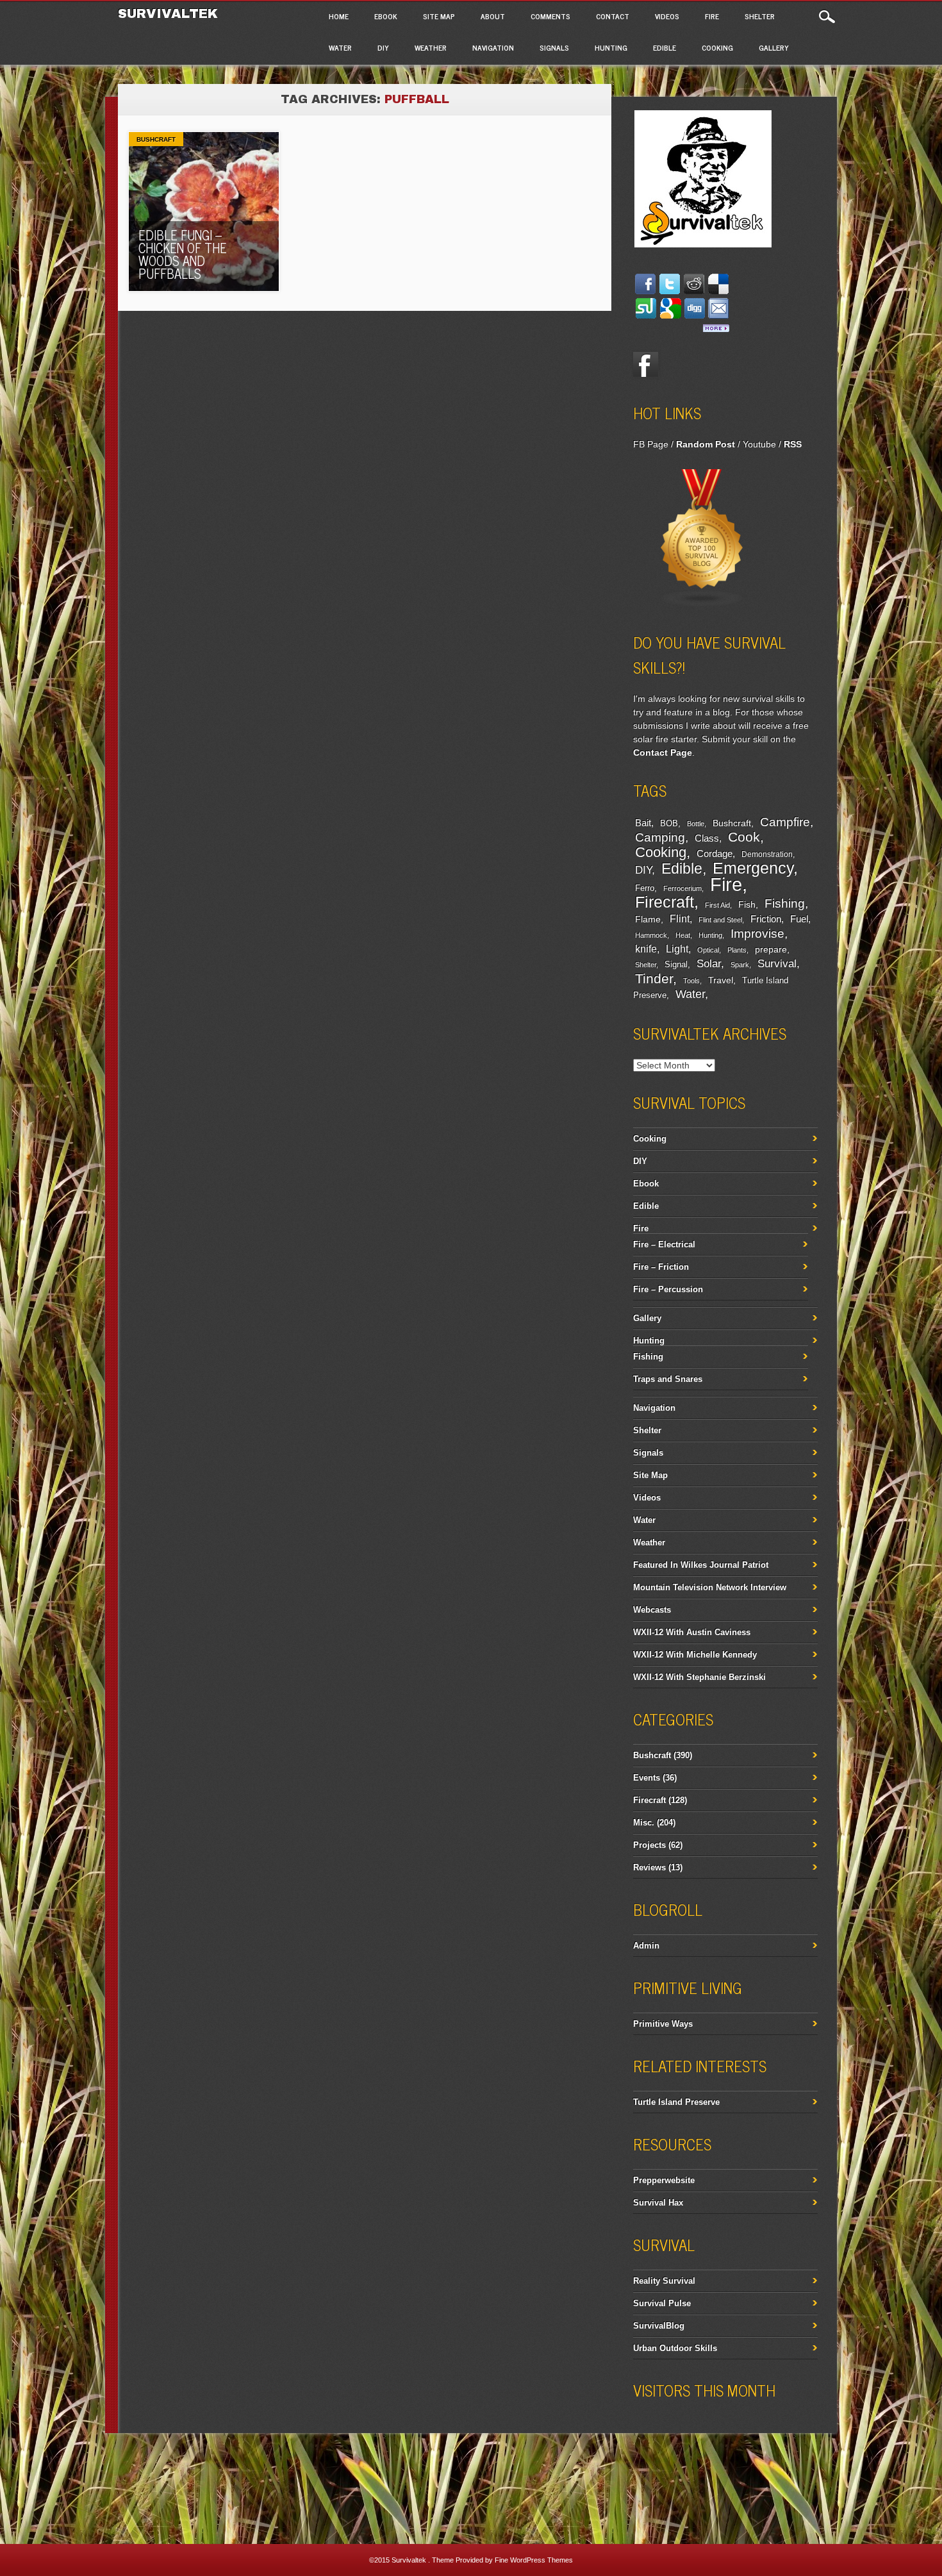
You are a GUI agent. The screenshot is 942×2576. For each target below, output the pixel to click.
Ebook (386, 16)
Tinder (654, 978)
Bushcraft (156, 139)
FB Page (651, 444)
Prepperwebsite (664, 2180)
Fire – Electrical (664, 1244)
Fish (747, 904)
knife (646, 949)
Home (339, 16)
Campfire (785, 822)
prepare (771, 949)
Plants (737, 950)
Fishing (785, 903)
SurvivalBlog (659, 2326)
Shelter (760, 16)
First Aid (717, 905)
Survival (777, 963)
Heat (683, 935)
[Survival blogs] (702, 604)
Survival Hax (658, 2203)
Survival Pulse (662, 2303)
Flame (648, 919)
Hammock (651, 935)
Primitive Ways (663, 2024)
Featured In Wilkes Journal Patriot (701, 1565)
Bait (643, 823)
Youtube (759, 444)
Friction (766, 919)
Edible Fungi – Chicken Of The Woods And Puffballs (183, 254)
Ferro (645, 888)
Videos (667, 16)
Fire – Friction (661, 1267)
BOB (669, 824)
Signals (554, 47)
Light (677, 949)
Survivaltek (170, 13)
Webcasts (652, 1610)
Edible (665, 47)
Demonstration (767, 854)
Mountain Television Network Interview (710, 1587)
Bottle (696, 824)
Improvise (757, 934)
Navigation (493, 47)
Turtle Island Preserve (676, 2102)
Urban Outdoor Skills (675, 2348)
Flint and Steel (720, 920)
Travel (721, 980)
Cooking (717, 47)
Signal (676, 965)
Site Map (439, 16)
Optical (708, 950)
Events (647, 1778)
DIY (383, 47)
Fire (712, 16)
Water (340, 47)
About (493, 16)
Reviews (649, 1867)
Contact (613, 16)
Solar (709, 964)
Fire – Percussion (668, 1289)
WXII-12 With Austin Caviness (692, 1632)
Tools (691, 981)
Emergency (753, 868)
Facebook (646, 365)
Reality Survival (664, 2281)
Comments (550, 16)
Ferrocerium (682, 888)
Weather (431, 47)
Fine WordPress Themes (534, 2560)
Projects (649, 1845)
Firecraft (665, 902)
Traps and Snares (668, 1379)
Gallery (774, 47)
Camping (660, 837)
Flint (680, 919)
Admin (646, 1946)
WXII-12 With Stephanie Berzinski (699, 1677)
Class (707, 838)
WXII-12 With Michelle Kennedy (695, 1655)
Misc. (644, 1823)
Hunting (611, 47)
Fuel (799, 919)
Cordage (715, 853)
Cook (744, 837)
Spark (740, 965)
